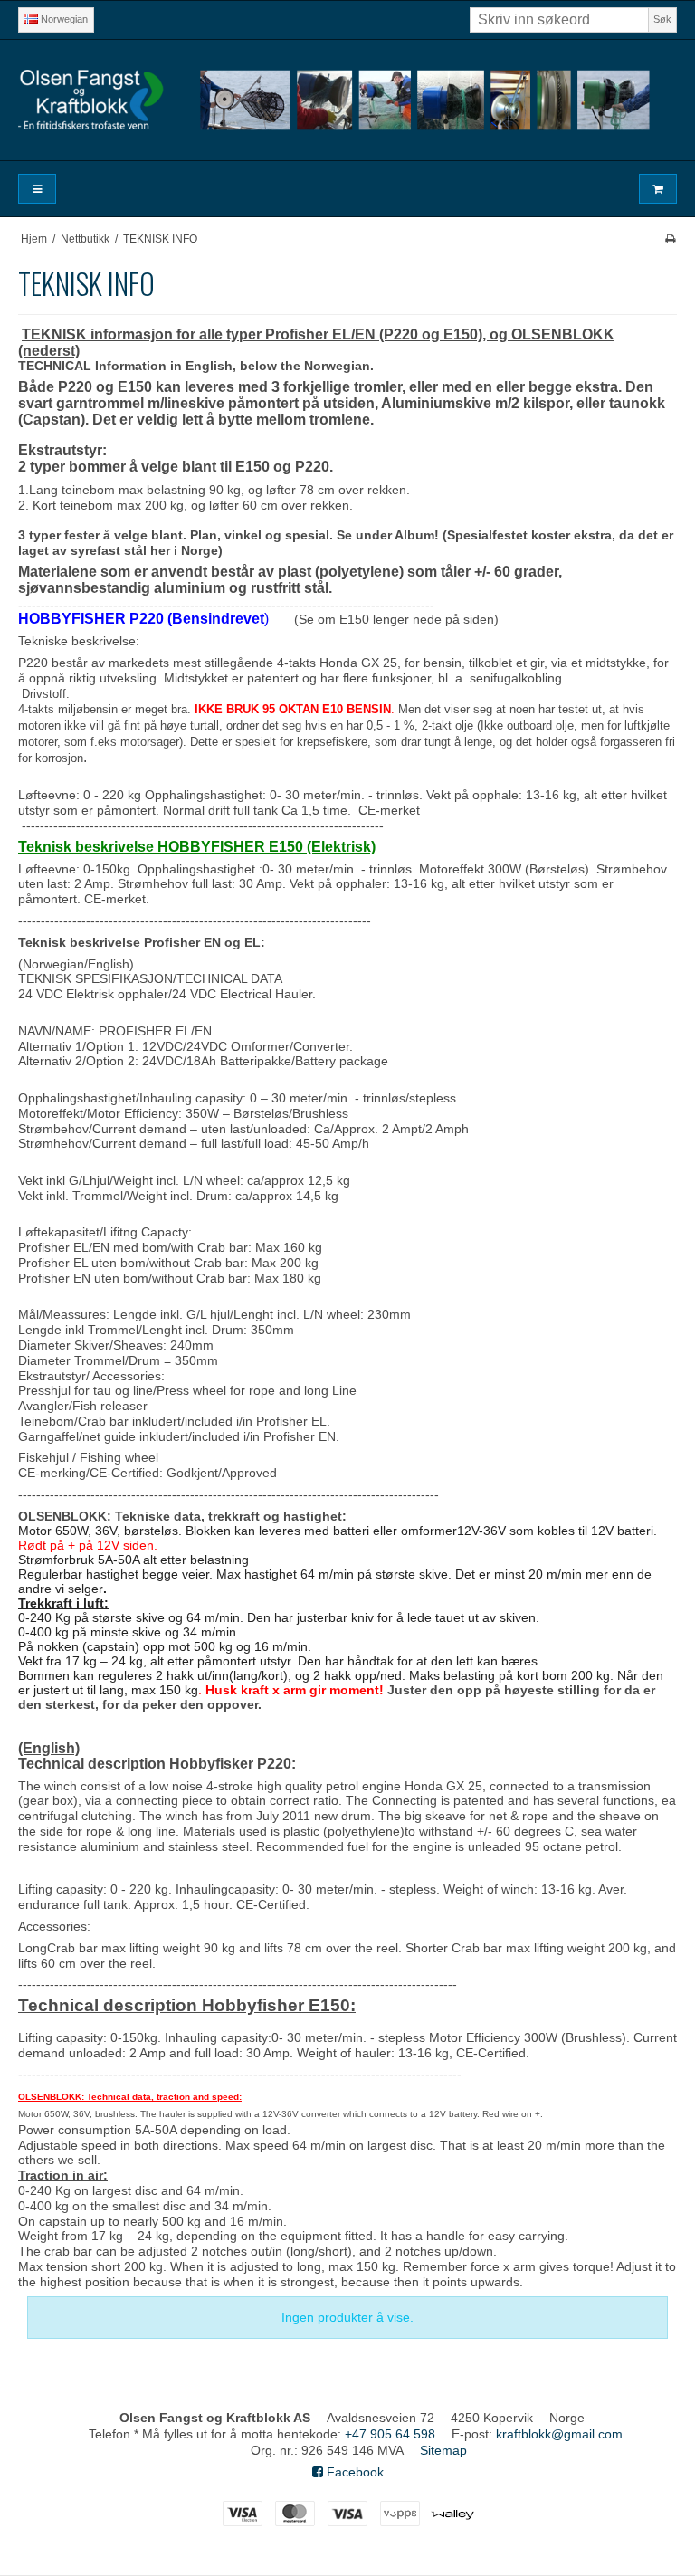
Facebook (353, 2472)
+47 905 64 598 (390, 2434)
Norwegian (63, 19)
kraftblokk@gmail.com (559, 2434)
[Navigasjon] (37, 189)
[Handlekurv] (658, 189)
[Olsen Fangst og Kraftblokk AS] (347, 100)
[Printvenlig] (670, 239)
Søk (662, 19)
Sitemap (443, 2450)
